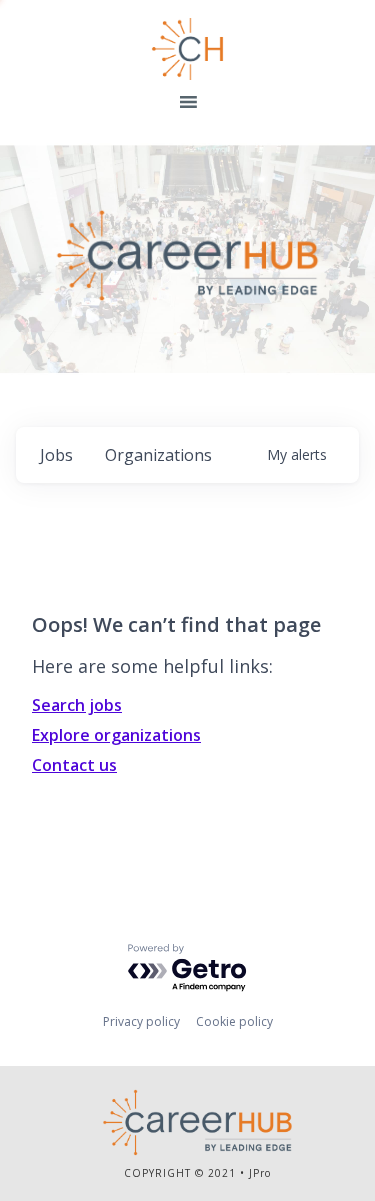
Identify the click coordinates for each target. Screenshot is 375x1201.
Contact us (74, 765)
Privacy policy (141, 1021)
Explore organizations (116, 735)
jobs (56, 455)
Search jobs (77, 705)
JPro (260, 1173)
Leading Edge (188, 49)
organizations (158, 455)
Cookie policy (234, 1021)
